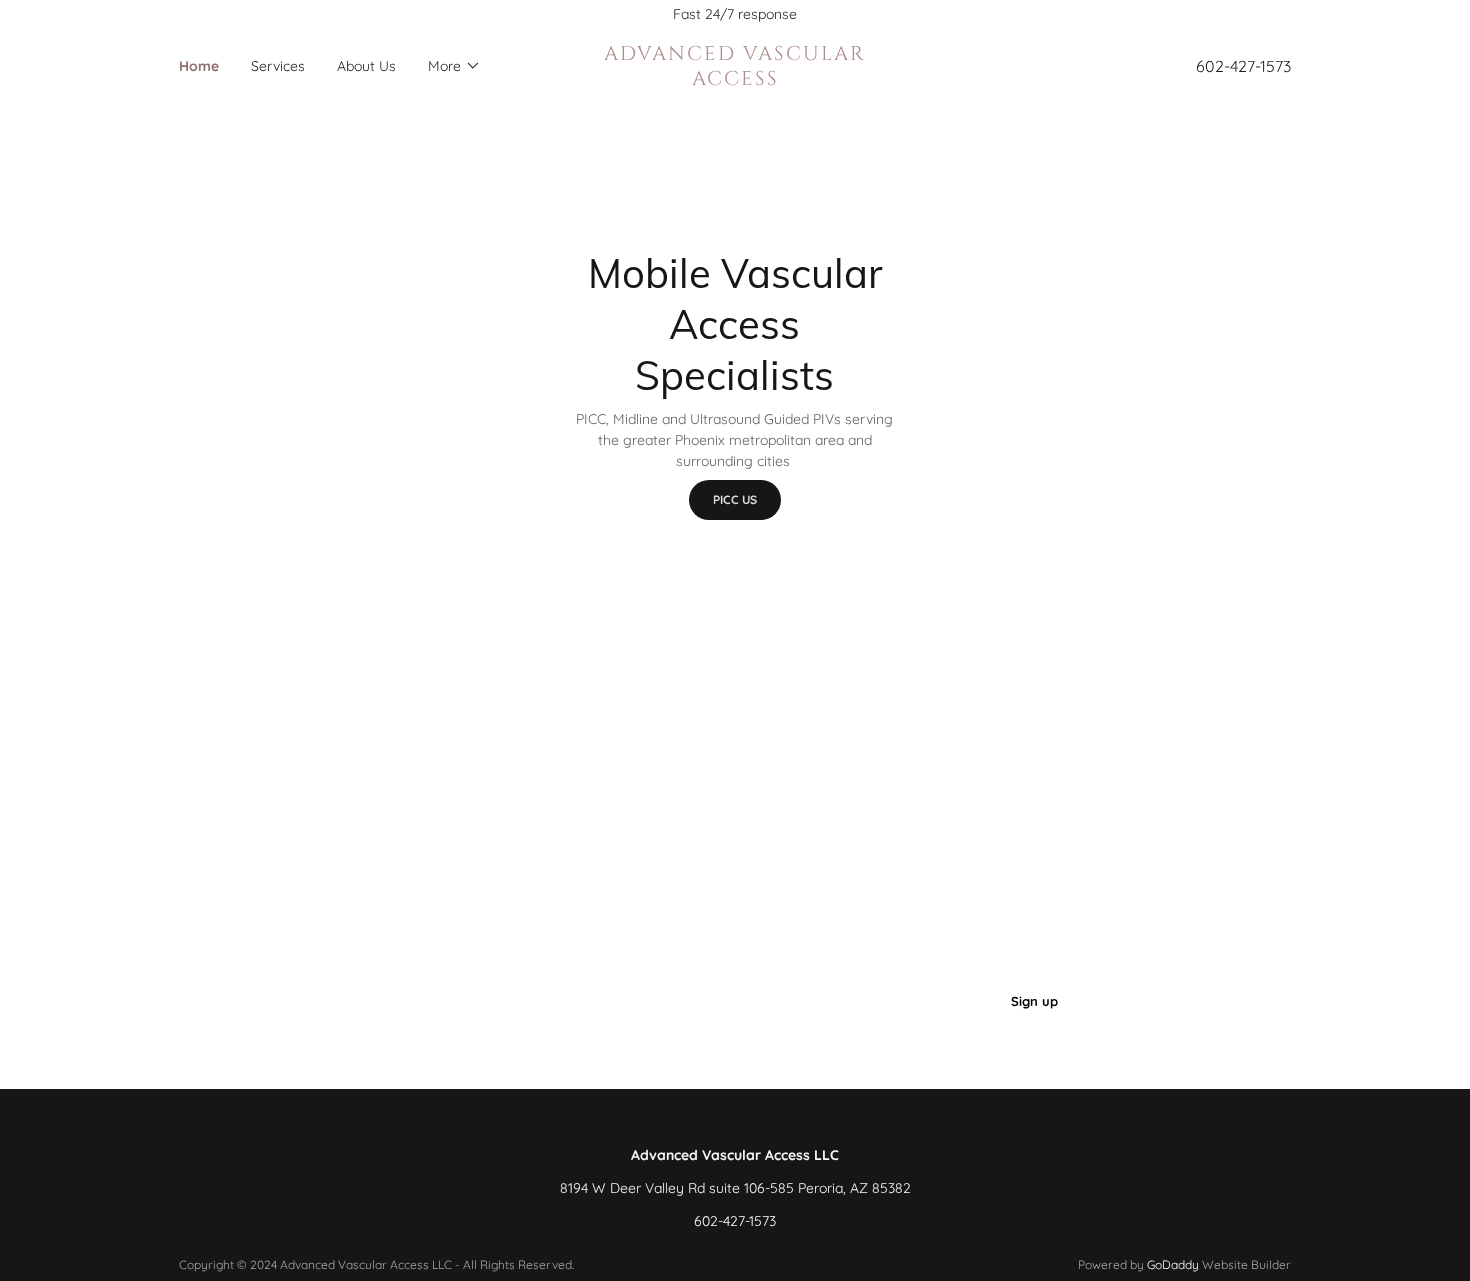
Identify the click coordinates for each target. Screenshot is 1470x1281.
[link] (735, 80)
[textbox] (659, 1001)
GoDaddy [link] (1173, 1264)
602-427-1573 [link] (1243, 66)
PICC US (735, 499)
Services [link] (278, 66)
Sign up (1034, 1001)
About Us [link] (366, 66)
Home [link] (199, 66)
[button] (454, 66)
